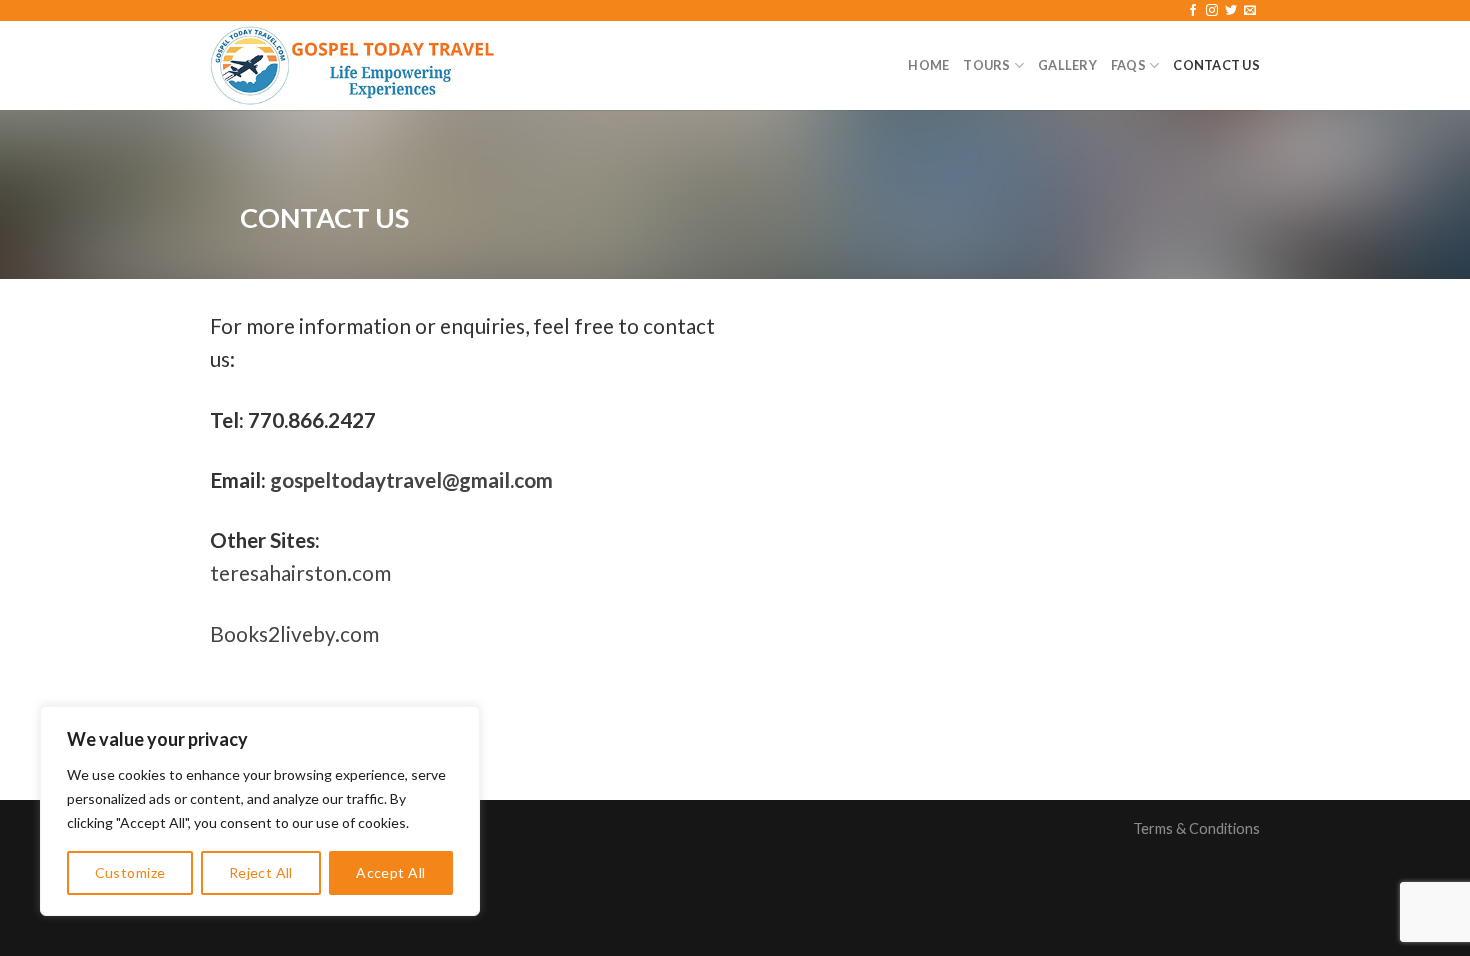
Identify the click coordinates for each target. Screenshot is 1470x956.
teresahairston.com (300, 572)
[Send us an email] (1250, 11)
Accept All (390, 872)
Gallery (1067, 65)
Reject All (261, 872)
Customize (130, 872)
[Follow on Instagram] (1212, 11)
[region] (260, 811)
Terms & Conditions (1196, 828)
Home (928, 65)
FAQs (1128, 65)
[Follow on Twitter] (1231, 11)
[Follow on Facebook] (1193, 11)
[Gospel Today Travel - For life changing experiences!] (353, 65)
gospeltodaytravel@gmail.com (411, 479)
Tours (986, 65)
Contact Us (1216, 65)
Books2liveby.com (294, 633)
